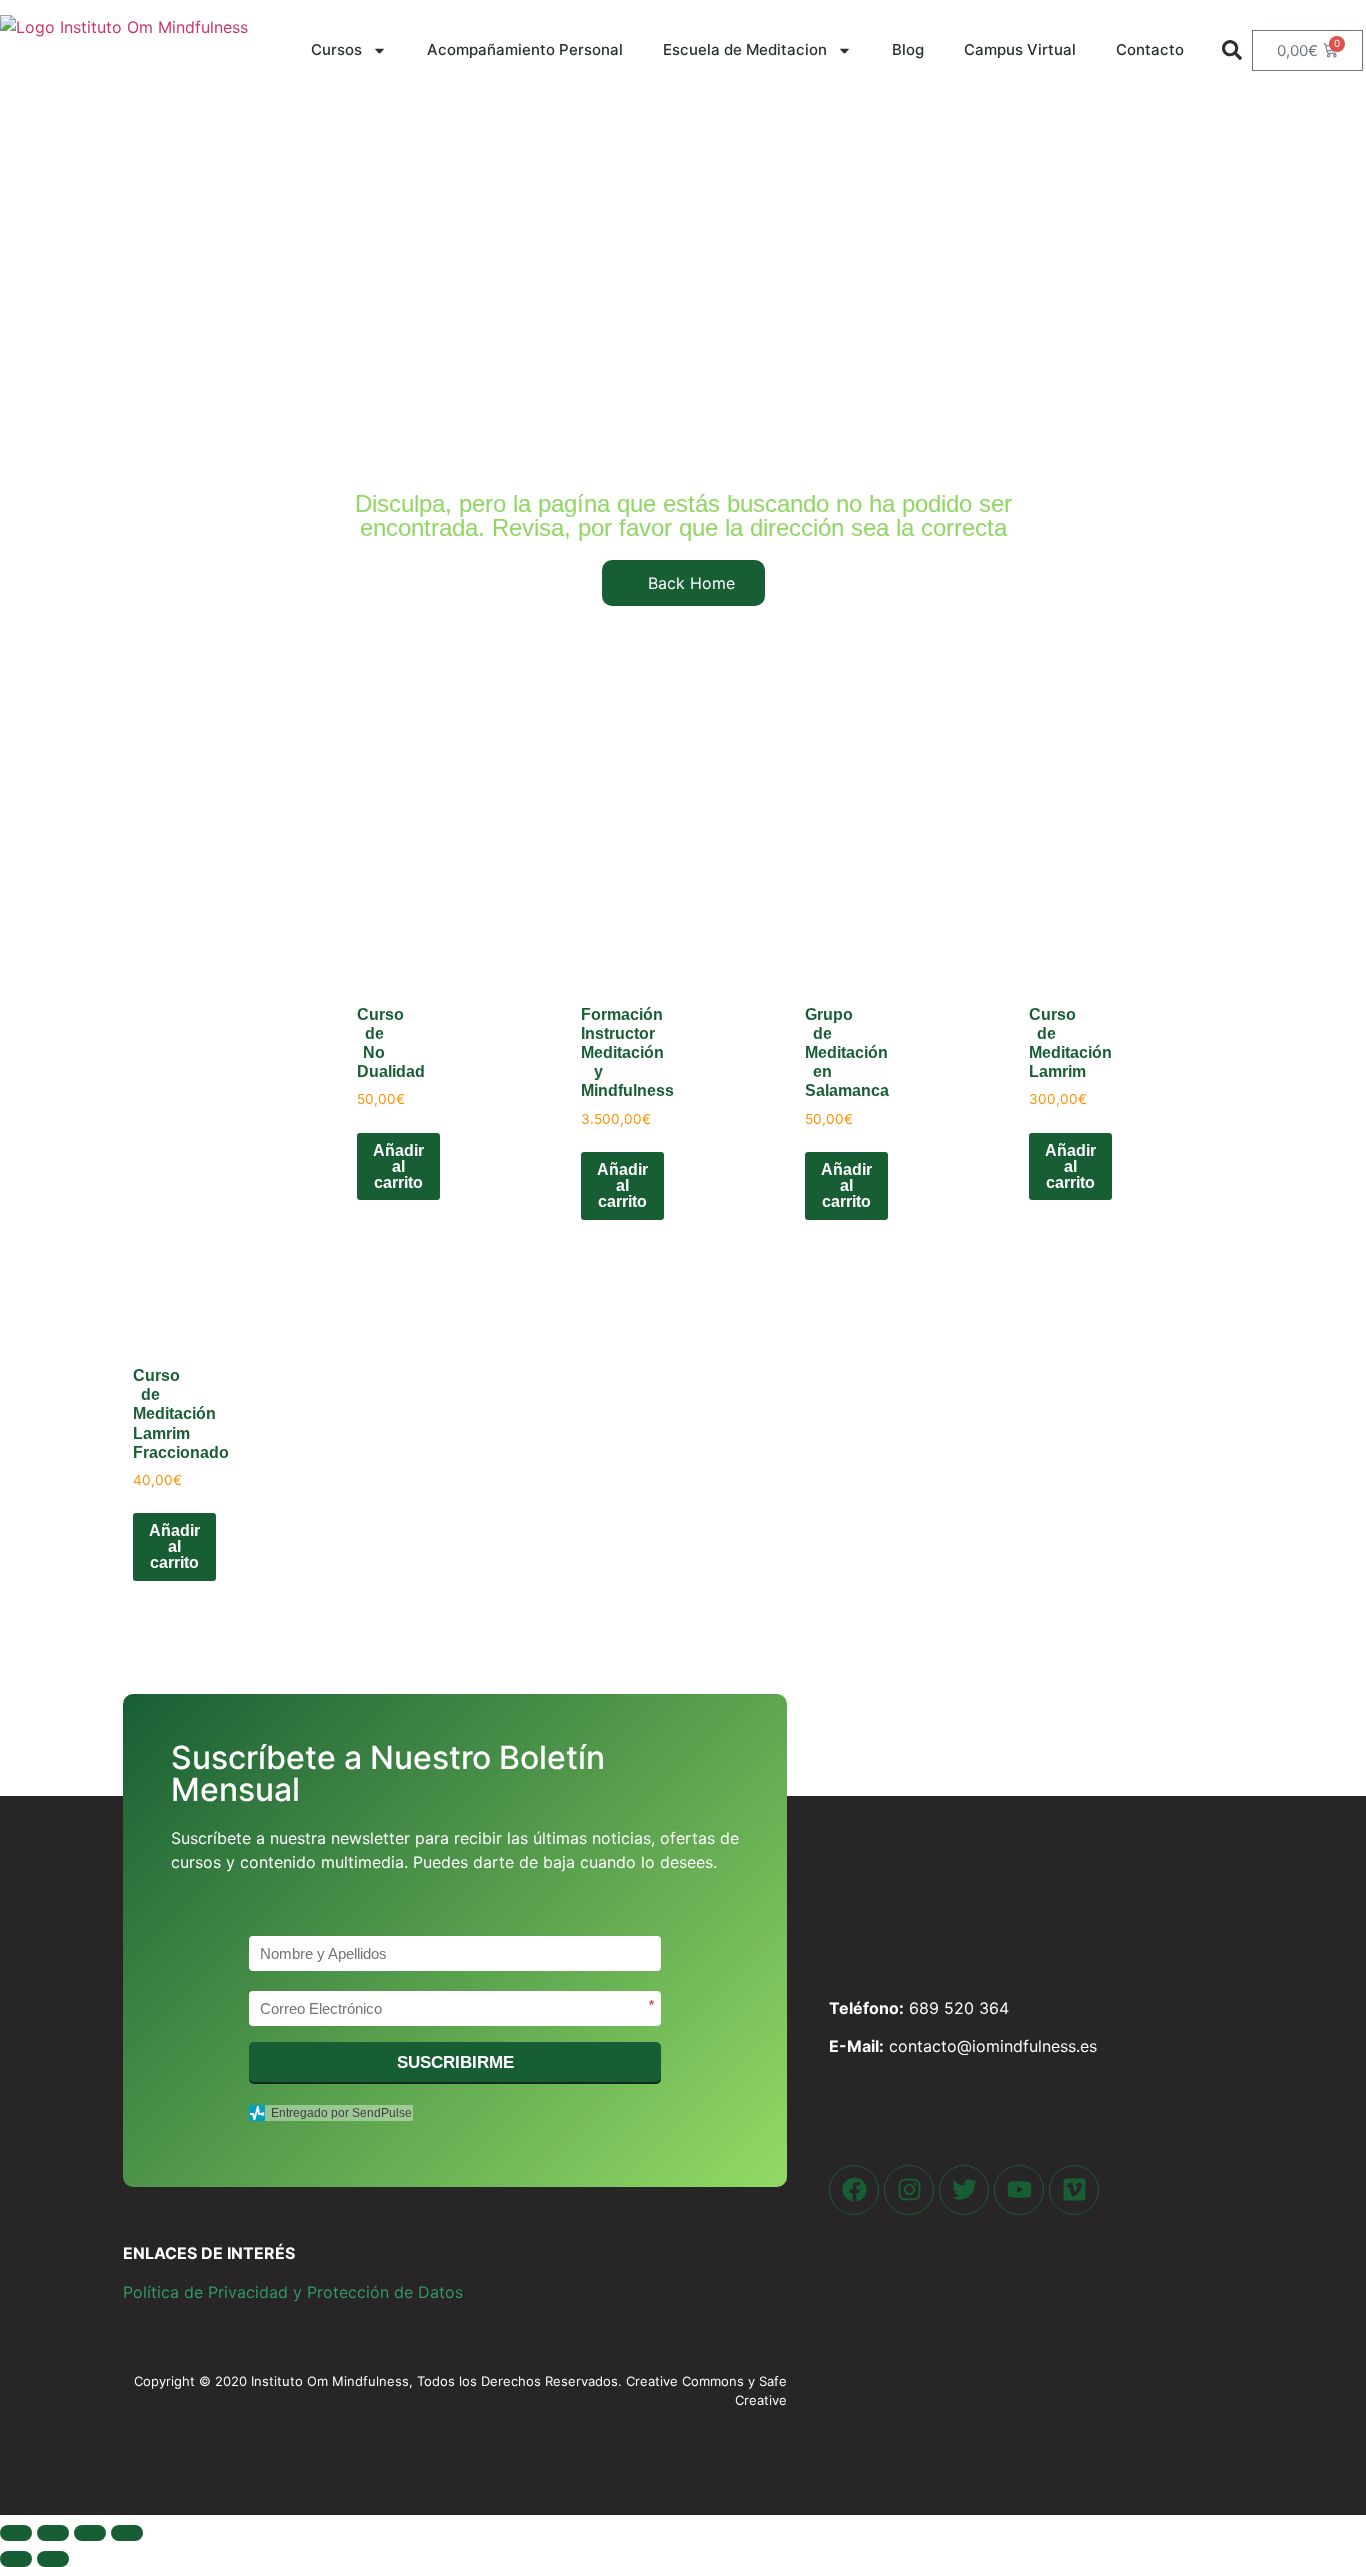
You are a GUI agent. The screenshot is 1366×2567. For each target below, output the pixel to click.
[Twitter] (964, 2190)
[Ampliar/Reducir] (16, 2533)
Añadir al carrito (398, 1166)
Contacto (1150, 49)
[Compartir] (90, 2533)
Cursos (336, 49)
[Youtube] (1019, 2190)
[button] (1232, 50)
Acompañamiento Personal (525, 49)
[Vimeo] (1074, 2190)
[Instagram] (909, 2190)
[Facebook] (854, 2190)
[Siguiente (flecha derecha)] (53, 2559)
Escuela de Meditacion (745, 49)
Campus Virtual (1020, 49)
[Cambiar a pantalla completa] (53, 2533)
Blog (908, 49)
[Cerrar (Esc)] (127, 2533)
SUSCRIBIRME (455, 2062)
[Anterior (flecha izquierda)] (16, 2559)
